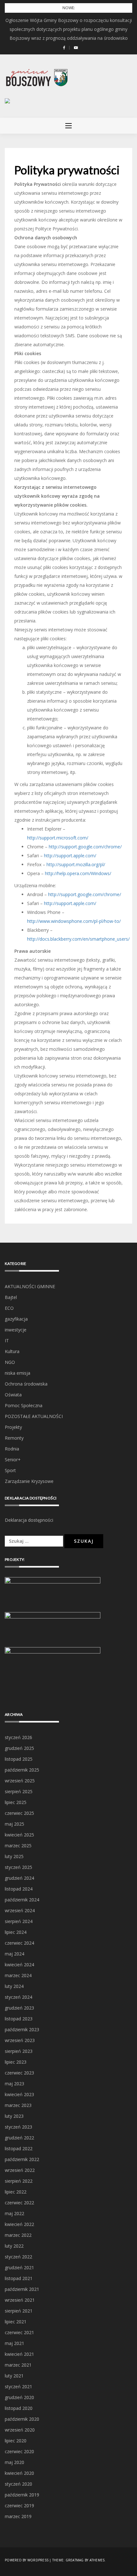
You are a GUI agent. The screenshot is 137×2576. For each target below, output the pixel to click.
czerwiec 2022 (19, 2203)
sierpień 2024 (19, 1921)
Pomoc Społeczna (24, 1405)
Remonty (14, 1438)
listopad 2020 (19, 2408)
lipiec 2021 (16, 2322)
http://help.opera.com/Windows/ (78, 873)
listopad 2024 (19, 1889)
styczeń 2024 (18, 1997)
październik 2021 (22, 2289)
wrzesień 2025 (20, 1781)
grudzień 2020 (19, 2397)
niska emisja (18, 1373)
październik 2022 (22, 2159)
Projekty (13, 1427)
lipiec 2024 (16, 1932)
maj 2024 (14, 1954)
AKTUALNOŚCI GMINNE (30, 1286)
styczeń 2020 (18, 2484)
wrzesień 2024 (20, 1910)
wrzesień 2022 (20, 2170)
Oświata (13, 1395)
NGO (10, 1362)
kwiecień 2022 (19, 2224)
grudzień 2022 (19, 2138)
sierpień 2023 (19, 2051)
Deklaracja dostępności (29, 1520)
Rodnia (12, 1449)
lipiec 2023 (16, 2062)
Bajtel (11, 1297)
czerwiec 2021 (19, 2332)
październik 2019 (22, 2495)
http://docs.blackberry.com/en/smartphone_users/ (78, 939)
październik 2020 (22, 2419)
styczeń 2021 (18, 2386)
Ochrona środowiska (26, 1384)
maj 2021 (14, 2343)
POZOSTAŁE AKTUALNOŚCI (34, 1416)
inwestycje (16, 1330)
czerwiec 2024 (19, 1943)
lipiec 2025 (16, 1802)
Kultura (12, 1351)
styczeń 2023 (18, 2127)
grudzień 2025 (19, 1748)
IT (7, 1341)
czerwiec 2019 (19, 2506)
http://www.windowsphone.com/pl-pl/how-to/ (74, 921)
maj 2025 (14, 1824)
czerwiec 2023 (19, 2073)
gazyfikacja (16, 1319)
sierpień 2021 (19, 2311)
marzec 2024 (18, 1975)
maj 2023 (14, 2084)
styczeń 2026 (18, 1737)
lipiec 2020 (16, 2441)
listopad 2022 (19, 2148)
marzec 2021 (18, 2365)
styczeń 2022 (18, 2257)
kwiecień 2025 (19, 1835)
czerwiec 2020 (19, 2451)
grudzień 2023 (19, 2008)
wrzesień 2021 (20, 2300)
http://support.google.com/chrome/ (85, 847)
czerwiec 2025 (19, 1813)
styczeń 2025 (18, 1867)
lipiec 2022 (16, 2192)
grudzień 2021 (19, 2267)
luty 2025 (14, 1856)
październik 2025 (22, 1770)
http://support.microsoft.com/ (58, 838)
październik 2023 (22, 2029)
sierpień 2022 (19, 2181)
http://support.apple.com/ (70, 856)
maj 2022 (14, 2213)
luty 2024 (14, 1986)
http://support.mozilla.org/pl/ (76, 864)
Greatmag (75, 2560)
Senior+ (13, 1460)
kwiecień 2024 (19, 1965)
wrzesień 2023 (20, 2040)
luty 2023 (14, 2116)
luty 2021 (14, 2376)
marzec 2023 (18, 2105)
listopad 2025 (19, 1759)
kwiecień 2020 (19, 2473)
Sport (10, 1470)
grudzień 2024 (19, 1878)
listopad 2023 (19, 2019)
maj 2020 (14, 2462)
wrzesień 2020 (20, 2430)
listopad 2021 (19, 2278)
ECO (9, 1308)
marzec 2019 (18, 2516)
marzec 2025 (18, 1846)
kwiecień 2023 (19, 2094)
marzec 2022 (18, 2235)
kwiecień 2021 (19, 2354)
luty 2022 (14, 2246)
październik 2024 (22, 1900)
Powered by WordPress (27, 2560)
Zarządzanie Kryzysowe (29, 1481)
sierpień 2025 (19, 1791)
